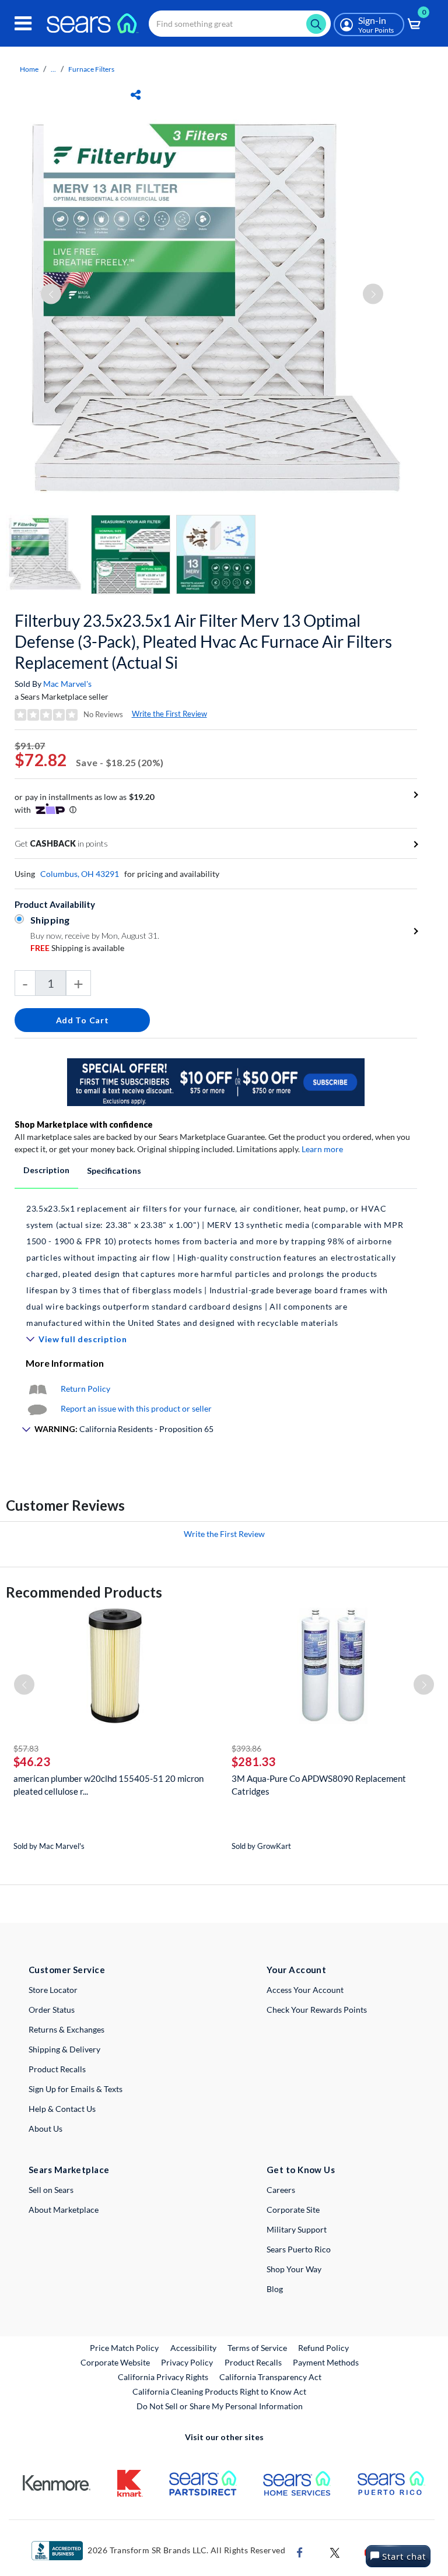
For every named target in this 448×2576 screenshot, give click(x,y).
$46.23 (32, 1761)
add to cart (83, 1020)
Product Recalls (57, 2069)
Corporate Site (293, 2210)
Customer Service (67, 1970)
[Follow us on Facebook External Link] (300, 2551)
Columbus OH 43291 (80, 874)
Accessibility (193, 2348)
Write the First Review (169, 714)
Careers (281, 2190)
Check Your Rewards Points (317, 2010)
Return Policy (85, 1389)
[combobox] (240, 24)
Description (46, 1170)
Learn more (322, 1149)
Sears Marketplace (69, 2170)
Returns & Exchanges (66, 2029)
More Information (65, 1363)
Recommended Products (84, 1592)
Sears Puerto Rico (299, 2249)
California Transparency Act (270, 2377)
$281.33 (253, 1761)
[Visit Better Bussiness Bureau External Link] (57, 2549)
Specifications (114, 1171)
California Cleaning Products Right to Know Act (219, 2391)
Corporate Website (116, 2362)
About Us (45, 2128)
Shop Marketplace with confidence (84, 1124)
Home (29, 69)
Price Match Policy (124, 2348)
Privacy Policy (187, 2362)
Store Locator (53, 1990)
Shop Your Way (294, 2269)
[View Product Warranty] (37, 1389)
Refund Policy (323, 2348)
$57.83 (26, 1748)
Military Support (297, 2229)
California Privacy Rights (163, 2377)
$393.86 (246, 1748)
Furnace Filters (91, 69)
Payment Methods (326, 2362)
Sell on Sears (51, 2190)
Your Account (296, 1970)
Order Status (52, 2010)
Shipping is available (77, 948)
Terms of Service (257, 2348)
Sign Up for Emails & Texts (76, 2089)
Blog (275, 2289)
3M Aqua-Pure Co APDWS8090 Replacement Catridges (319, 1785)
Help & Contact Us (62, 2109)
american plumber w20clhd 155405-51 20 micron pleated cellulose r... (108, 1785)
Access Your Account (305, 1990)
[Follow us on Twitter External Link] (335, 2551)
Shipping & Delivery (64, 2049)
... (53, 69)
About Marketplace (64, 2210)
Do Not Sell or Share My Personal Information (220, 2406)
